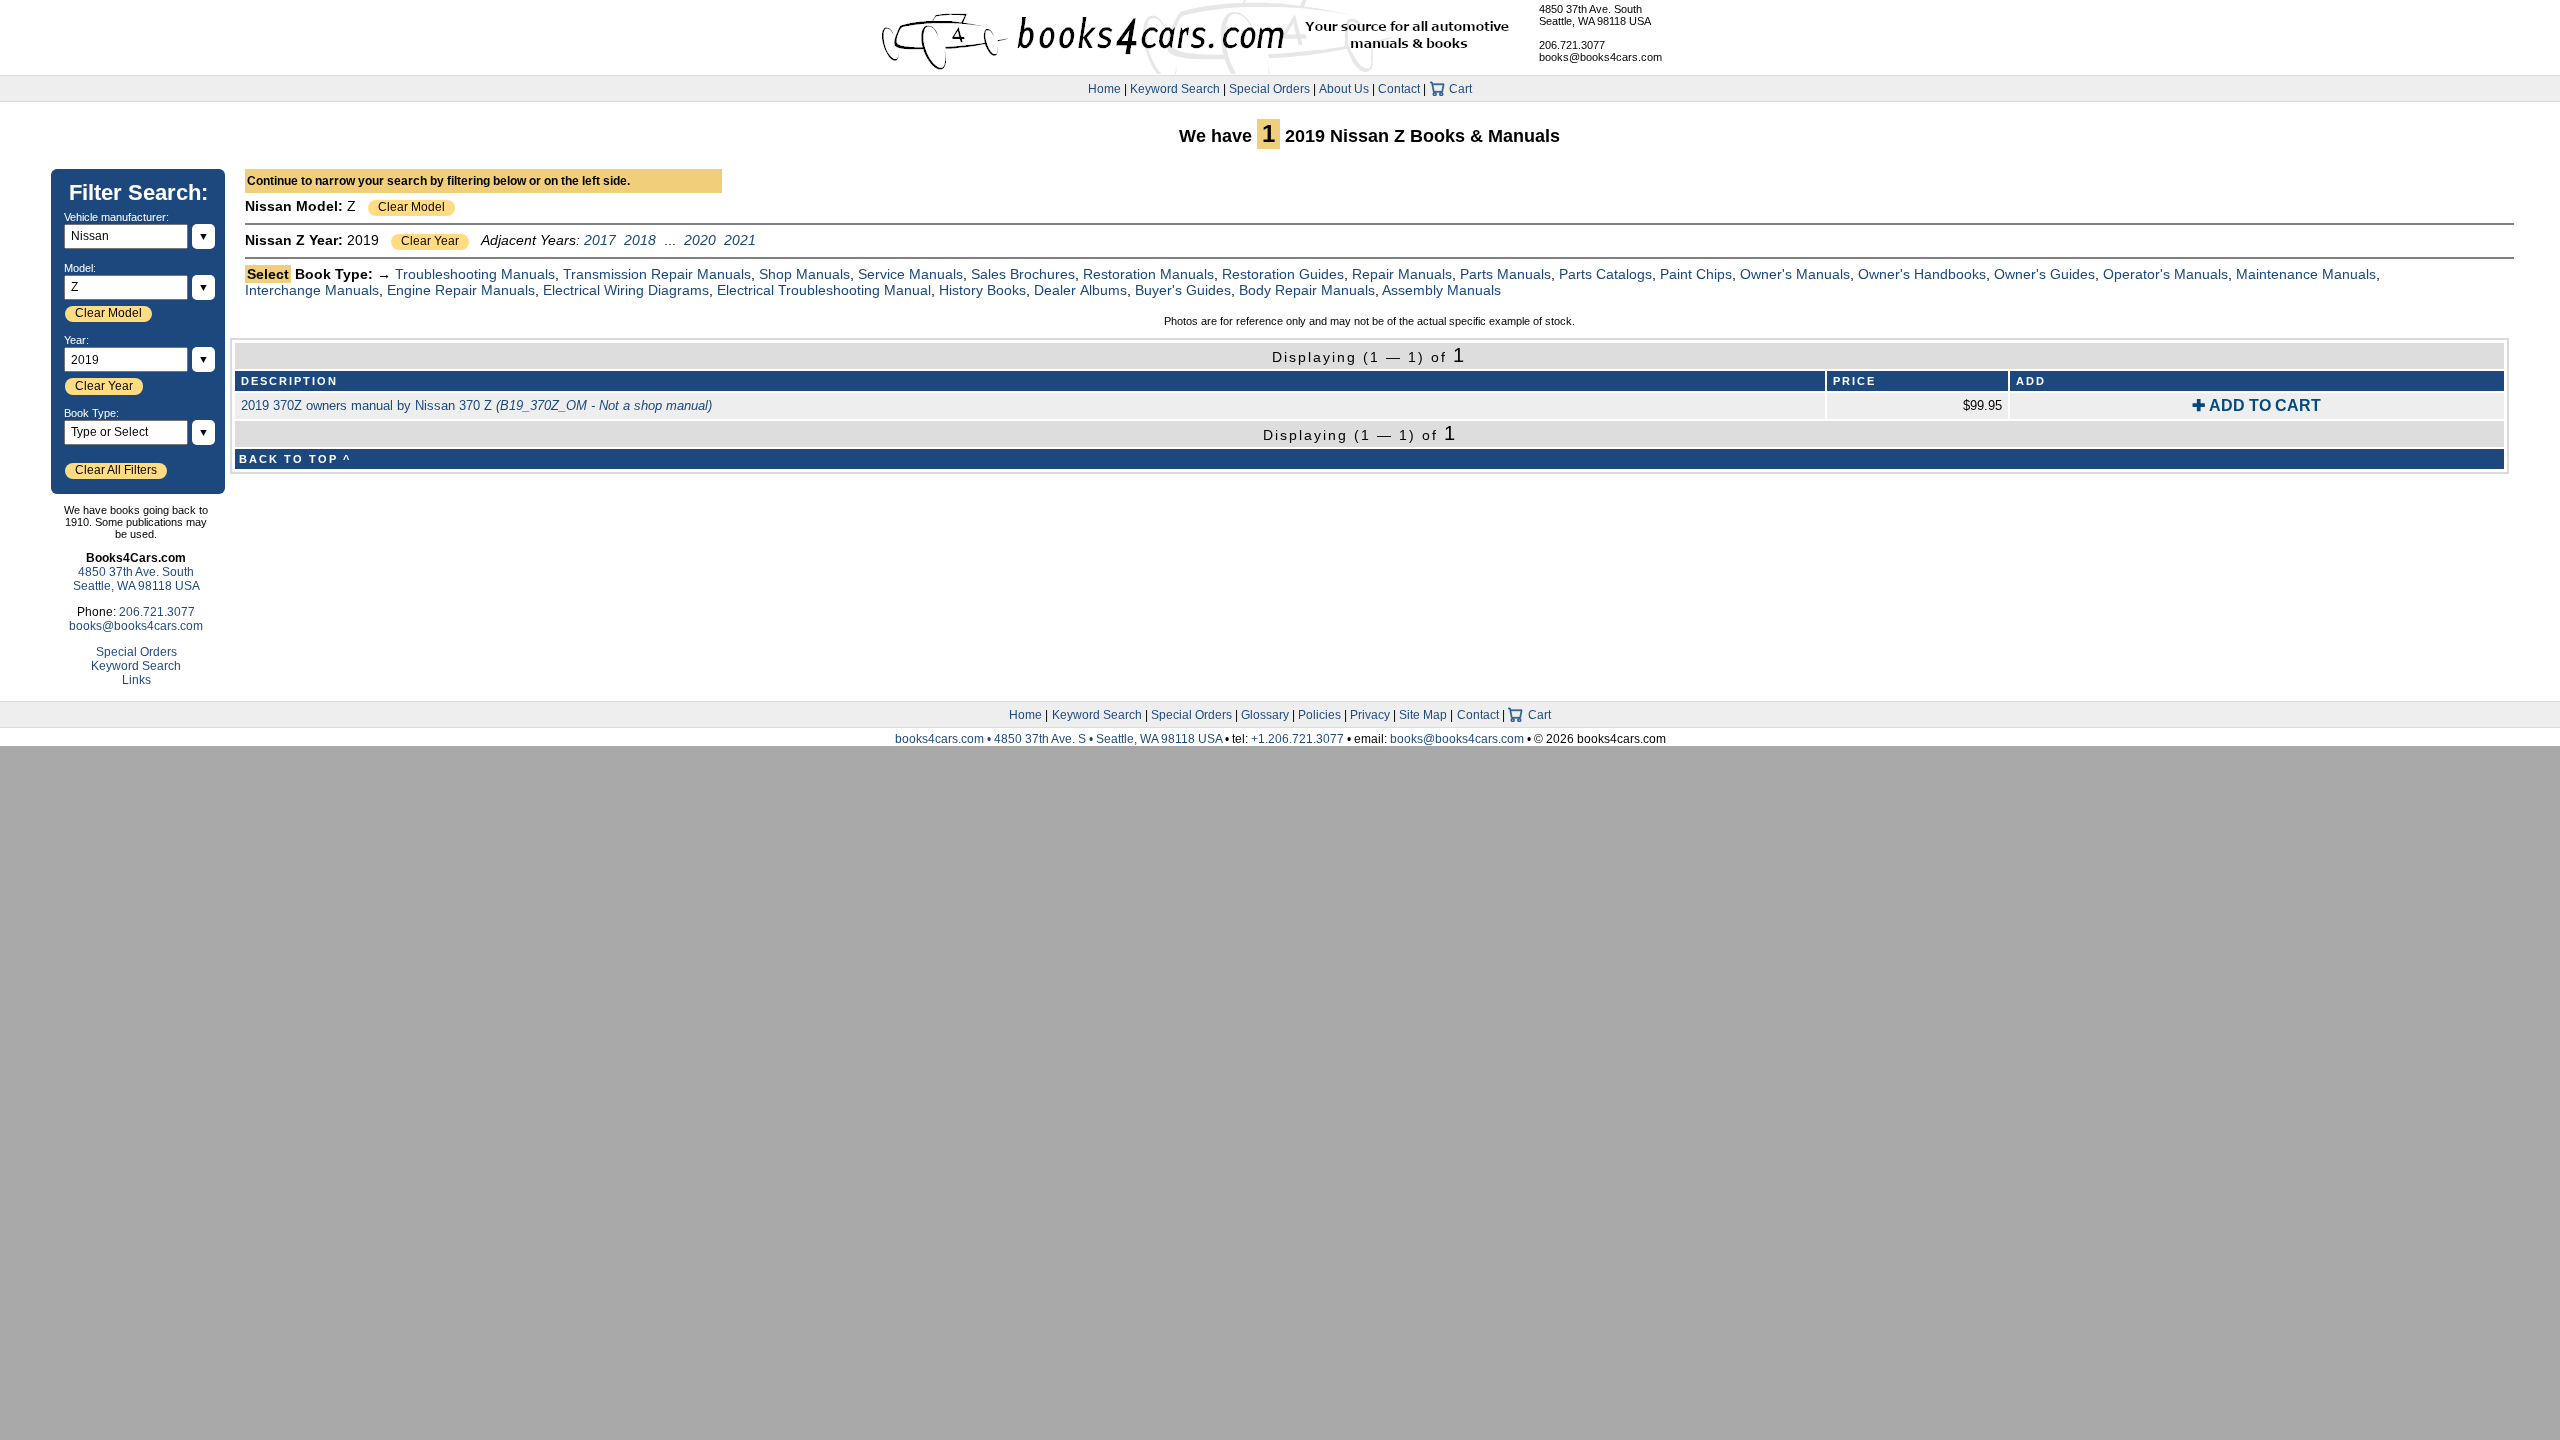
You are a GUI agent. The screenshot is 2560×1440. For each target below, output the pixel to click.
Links (136, 680)
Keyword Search (1175, 89)
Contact (1399, 89)
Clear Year (430, 241)
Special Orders (1269, 89)
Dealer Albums (1080, 290)
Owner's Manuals (1795, 274)
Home (1104, 89)
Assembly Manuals (1441, 290)
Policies (1319, 715)
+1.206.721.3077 (1297, 739)
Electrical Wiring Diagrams (626, 290)
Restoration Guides (1283, 274)
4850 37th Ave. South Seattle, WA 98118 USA (1595, 15)
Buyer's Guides (1183, 290)
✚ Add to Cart (2256, 405)
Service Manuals (910, 274)
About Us (1344, 89)
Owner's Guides (2044, 274)
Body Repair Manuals (1307, 290)
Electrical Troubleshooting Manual (824, 290)
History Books (982, 290)
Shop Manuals (804, 274)
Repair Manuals (1402, 274)
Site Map (1423, 715)
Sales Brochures (1023, 274)
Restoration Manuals (1148, 274)
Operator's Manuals (2165, 274)
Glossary (1265, 715)
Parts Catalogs (1605, 274)
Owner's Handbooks (1922, 274)
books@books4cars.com (1600, 57)
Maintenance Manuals (2306, 274)
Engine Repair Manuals (461, 290)
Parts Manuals (1505, 274)
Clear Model (411, 207)
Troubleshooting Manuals (475, 274)
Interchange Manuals (312, 290)
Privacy (1370, 715)
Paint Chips (1696, 274)
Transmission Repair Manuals (657, 274)
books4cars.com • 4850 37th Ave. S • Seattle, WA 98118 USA (1060, 739)
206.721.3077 (1572, 45)
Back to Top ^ (295, 459)
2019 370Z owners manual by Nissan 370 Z (476, 405)
